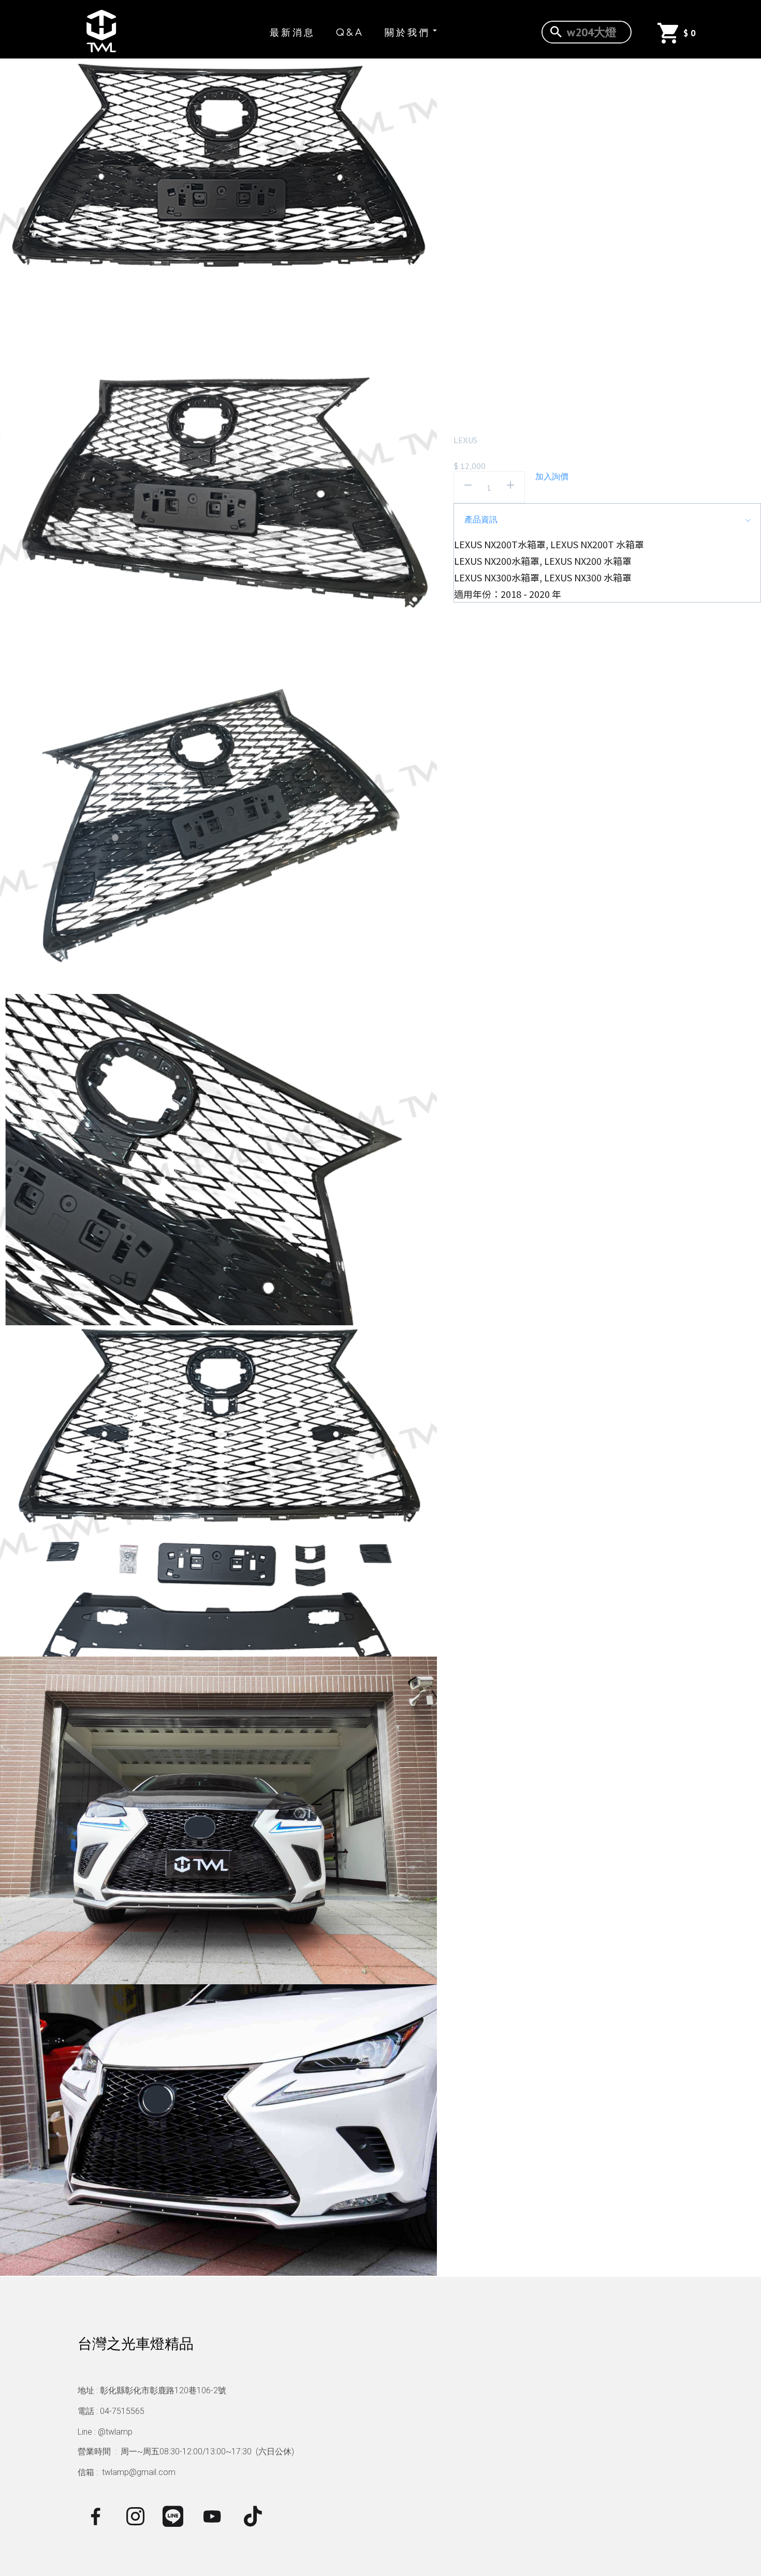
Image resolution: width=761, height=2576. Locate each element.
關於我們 (407, 33)
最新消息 (292, 33)
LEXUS (465, 440)
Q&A (350, 33)
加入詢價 (552, 476)
